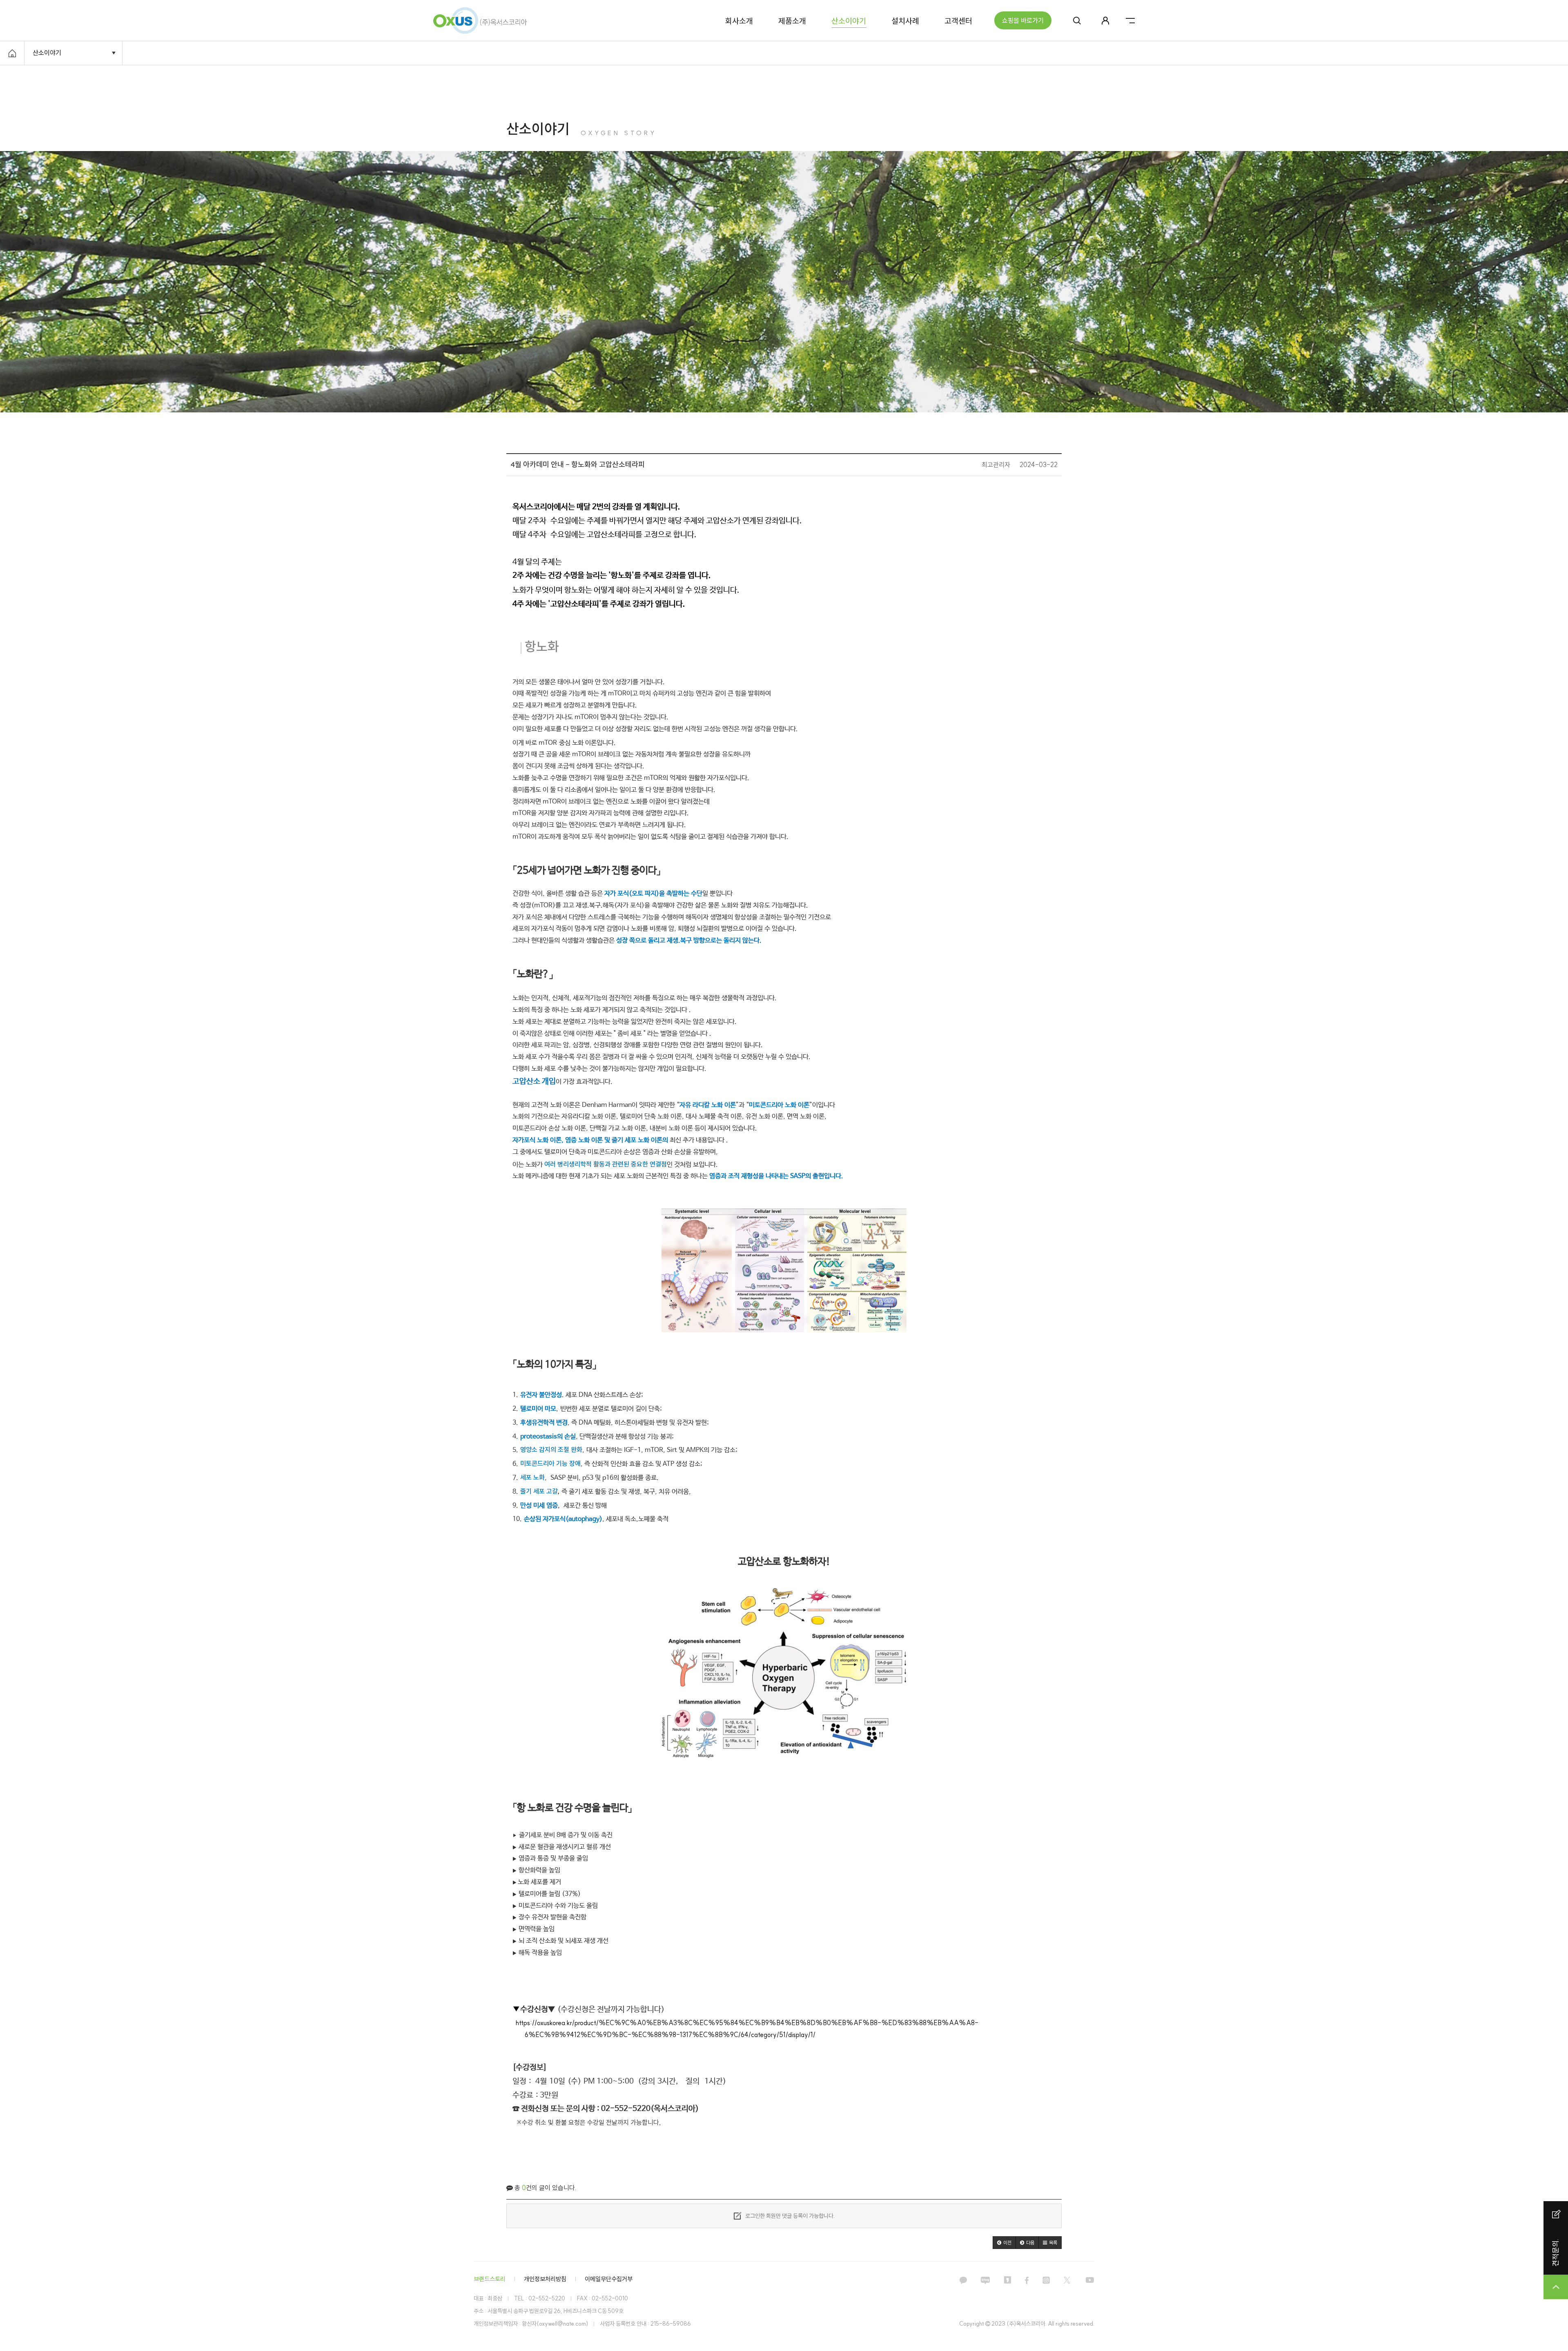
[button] (1004, 2243)
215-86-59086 (671, 2324)
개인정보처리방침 (545, 2279)
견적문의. (1556, 2252)
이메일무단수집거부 (609, 2279)
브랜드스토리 (490, 2279)
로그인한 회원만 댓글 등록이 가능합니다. (789, 2216)
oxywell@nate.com (562, 2324)
